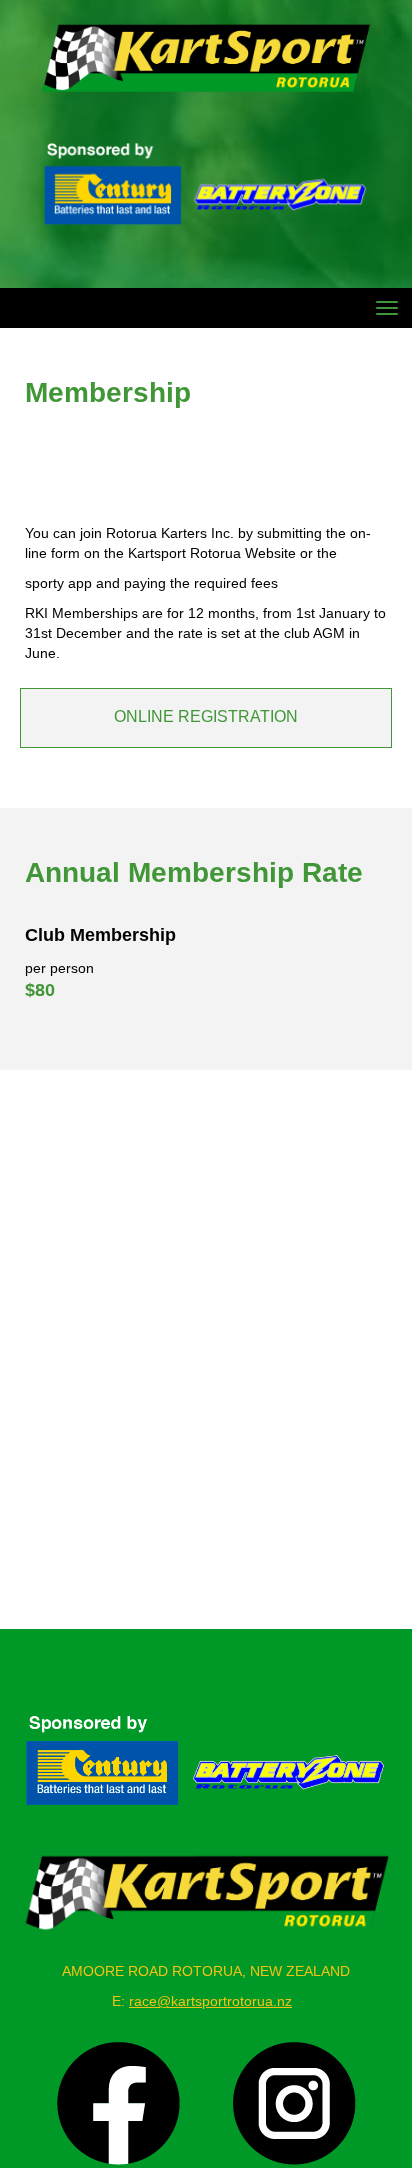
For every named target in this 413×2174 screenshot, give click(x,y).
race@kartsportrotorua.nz (210, 2001)
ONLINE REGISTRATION (206, 716)
